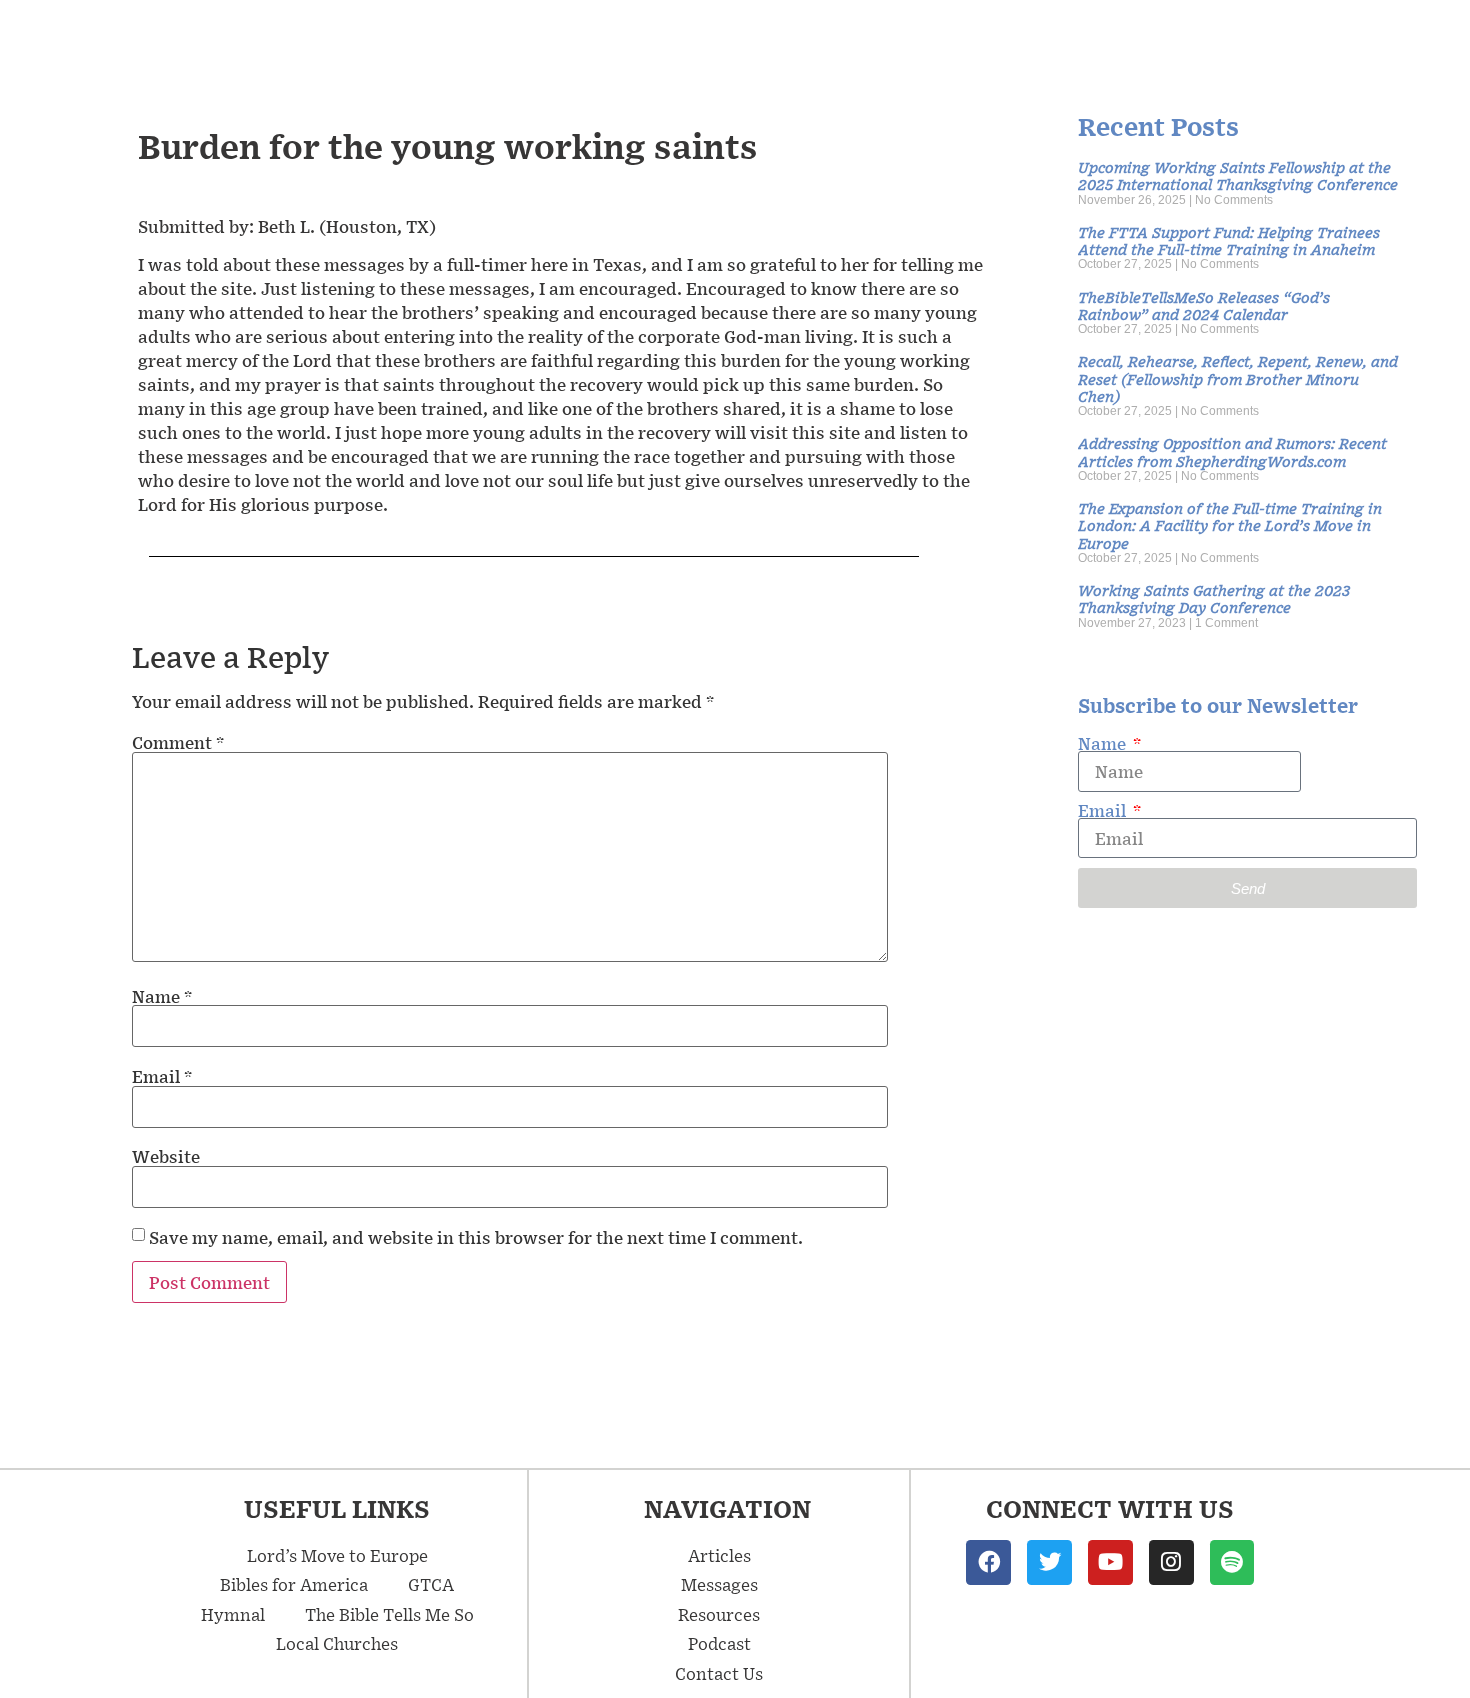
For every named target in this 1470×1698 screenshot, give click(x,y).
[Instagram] (1171, 1562)
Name (162, 996)
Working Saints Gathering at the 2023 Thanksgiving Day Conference (1214, 598)
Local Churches (337, 1643)
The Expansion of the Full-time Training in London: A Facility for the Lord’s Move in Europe (1230, 525)
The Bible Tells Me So (389, 1614)
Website (166, 1156)
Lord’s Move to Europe (337, 1555)
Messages (719, 1584)
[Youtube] (1110, 1562)
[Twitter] (1049, 1562)
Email (162, 1076)
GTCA (431, 1584)
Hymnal (233, 1614)
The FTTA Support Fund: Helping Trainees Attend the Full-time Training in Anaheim (1229, 240)
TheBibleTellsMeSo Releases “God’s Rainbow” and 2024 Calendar (1204, 305)
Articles (719, 1555)
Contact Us (719, 1673)
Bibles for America (294, 1584)
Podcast (719, 1643)
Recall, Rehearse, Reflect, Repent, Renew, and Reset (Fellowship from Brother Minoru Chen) (1238, 378)
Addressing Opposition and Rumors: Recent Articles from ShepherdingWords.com (1232, 451)
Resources (719, 1614)
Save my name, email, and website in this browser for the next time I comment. (476, 1237)
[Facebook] (988, 1562)
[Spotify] (1232, 1562)
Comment (178, 742)
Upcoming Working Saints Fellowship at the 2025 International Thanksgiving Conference (1238, 175)
